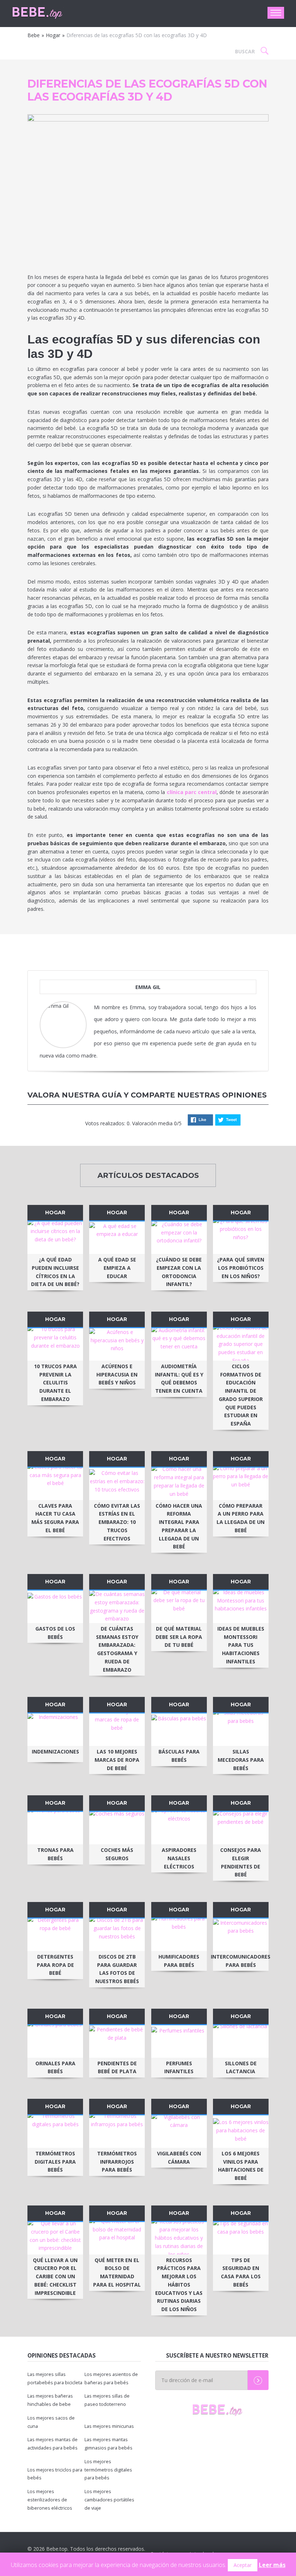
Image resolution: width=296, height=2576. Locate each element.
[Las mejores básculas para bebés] (179, 1730)
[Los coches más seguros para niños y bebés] (117, 1828)
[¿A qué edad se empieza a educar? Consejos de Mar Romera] (117, 1238)
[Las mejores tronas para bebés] (55, 1828)
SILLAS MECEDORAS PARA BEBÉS (241, 1760)
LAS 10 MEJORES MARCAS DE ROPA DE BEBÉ (117, 1760)
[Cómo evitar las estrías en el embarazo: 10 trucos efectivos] (117, 1484)
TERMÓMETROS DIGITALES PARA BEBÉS (55, 2162)
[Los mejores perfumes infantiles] (179, 2041)
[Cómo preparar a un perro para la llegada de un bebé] (241, 1484)
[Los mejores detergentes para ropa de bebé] (55, 1935)
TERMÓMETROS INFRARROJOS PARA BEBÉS (117, 2162)
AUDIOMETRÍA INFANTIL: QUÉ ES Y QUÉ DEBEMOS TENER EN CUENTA (179, 1378)
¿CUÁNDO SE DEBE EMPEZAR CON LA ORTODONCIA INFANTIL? (179, 1272)
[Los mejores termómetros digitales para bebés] (55, 2132)
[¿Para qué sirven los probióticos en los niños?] (241, 1238)
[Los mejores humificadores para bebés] (179, 1935)
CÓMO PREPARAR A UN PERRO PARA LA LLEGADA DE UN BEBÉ (241, 1518)
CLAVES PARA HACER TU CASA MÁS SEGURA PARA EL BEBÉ (55, 1518)
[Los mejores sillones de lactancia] (241, 2041)
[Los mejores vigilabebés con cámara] (179, 2132)
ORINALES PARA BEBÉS (55, 2067)
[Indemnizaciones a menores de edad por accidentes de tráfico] (55, 1730)
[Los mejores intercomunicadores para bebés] (241, 1935)
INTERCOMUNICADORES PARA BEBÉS (241, 1961)
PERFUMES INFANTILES (179, 2067)
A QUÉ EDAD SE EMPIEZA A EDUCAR (117, 1268)
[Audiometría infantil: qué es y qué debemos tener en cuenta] (179, 1344)
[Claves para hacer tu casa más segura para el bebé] (55, 1484)
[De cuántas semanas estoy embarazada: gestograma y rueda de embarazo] (117, 1607)
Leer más (272, 2565)
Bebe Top (51, 13)
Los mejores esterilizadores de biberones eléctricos (50, 2500)
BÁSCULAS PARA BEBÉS (179, 1756)
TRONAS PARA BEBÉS (55, 1854)
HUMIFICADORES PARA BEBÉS (179, 1961)
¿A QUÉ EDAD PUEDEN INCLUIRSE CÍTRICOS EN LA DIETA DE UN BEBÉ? (55, 1272)
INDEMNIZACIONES (55, 1752)
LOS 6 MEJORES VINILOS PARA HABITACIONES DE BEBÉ (241, 2166)
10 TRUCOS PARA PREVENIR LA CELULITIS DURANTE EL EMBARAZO (55, 1383)
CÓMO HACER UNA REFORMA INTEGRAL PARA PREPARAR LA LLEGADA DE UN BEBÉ (179, 1526)
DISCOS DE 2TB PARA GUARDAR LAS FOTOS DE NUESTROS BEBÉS (117, 1969)
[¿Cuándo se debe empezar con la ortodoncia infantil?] (179, 1238)
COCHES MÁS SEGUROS (117, 1854)
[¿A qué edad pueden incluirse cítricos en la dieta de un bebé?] (55, 1238)
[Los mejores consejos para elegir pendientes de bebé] (241, 1828)
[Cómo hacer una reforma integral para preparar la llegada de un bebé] (179, 1484)
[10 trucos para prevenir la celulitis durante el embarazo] (55, 1344)
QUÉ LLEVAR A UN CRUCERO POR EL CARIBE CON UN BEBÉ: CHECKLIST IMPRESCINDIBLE (55, 2276)
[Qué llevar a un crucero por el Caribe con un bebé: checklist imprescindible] (55, 2238)
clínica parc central (192, 792)
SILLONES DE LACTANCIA (241, 2067)
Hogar (53, 35)
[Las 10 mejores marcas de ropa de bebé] (117, 1730)
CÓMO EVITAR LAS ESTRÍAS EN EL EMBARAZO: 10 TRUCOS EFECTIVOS (117, 1522)
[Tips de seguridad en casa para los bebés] (241, 2238)
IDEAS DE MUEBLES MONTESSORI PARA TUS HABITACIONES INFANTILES (241, 1645)
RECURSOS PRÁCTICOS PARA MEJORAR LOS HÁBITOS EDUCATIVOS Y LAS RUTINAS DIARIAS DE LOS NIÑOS (179, 2285)
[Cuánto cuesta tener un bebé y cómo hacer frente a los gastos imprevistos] (55, 1607)
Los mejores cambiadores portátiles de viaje (109, 2500)
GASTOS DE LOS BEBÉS (55, 1633)
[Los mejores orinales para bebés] (55, 2041)
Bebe (34, 35)
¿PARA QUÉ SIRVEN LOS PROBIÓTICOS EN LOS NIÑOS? (241, 1268)
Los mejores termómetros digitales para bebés (108, 2470)
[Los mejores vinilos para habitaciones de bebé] (241, 2132)
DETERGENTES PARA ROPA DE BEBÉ (55, 1965)
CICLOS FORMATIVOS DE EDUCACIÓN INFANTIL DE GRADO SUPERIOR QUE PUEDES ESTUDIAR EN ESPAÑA (241, 1395)
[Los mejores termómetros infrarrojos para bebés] (117, 2132)
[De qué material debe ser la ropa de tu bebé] (179, 1607)
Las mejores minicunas (109, 2426)
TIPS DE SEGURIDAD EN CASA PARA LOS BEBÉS (241, 2272)
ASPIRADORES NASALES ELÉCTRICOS (179, 1858)
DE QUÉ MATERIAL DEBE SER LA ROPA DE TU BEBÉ (179, 1637)
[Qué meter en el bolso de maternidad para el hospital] (117, 2238)
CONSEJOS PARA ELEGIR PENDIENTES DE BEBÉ (241, 1862)
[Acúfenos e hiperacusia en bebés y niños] (117, 1344)
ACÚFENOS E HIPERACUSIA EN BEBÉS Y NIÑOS (117, 1375)
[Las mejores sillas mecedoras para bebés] (241, 1730)
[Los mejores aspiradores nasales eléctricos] (179, 1828)
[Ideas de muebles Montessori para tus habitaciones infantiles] (241, 1607)
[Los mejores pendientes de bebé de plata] (117, 2041)
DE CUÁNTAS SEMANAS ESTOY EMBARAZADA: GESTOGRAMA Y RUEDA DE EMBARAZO (117, 1649)
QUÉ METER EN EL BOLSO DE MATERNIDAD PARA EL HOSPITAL (117, 2272)
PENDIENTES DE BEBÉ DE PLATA (117, 2067)
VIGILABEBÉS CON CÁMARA (179, 2158)
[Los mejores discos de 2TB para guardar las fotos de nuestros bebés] (117, 1935)
